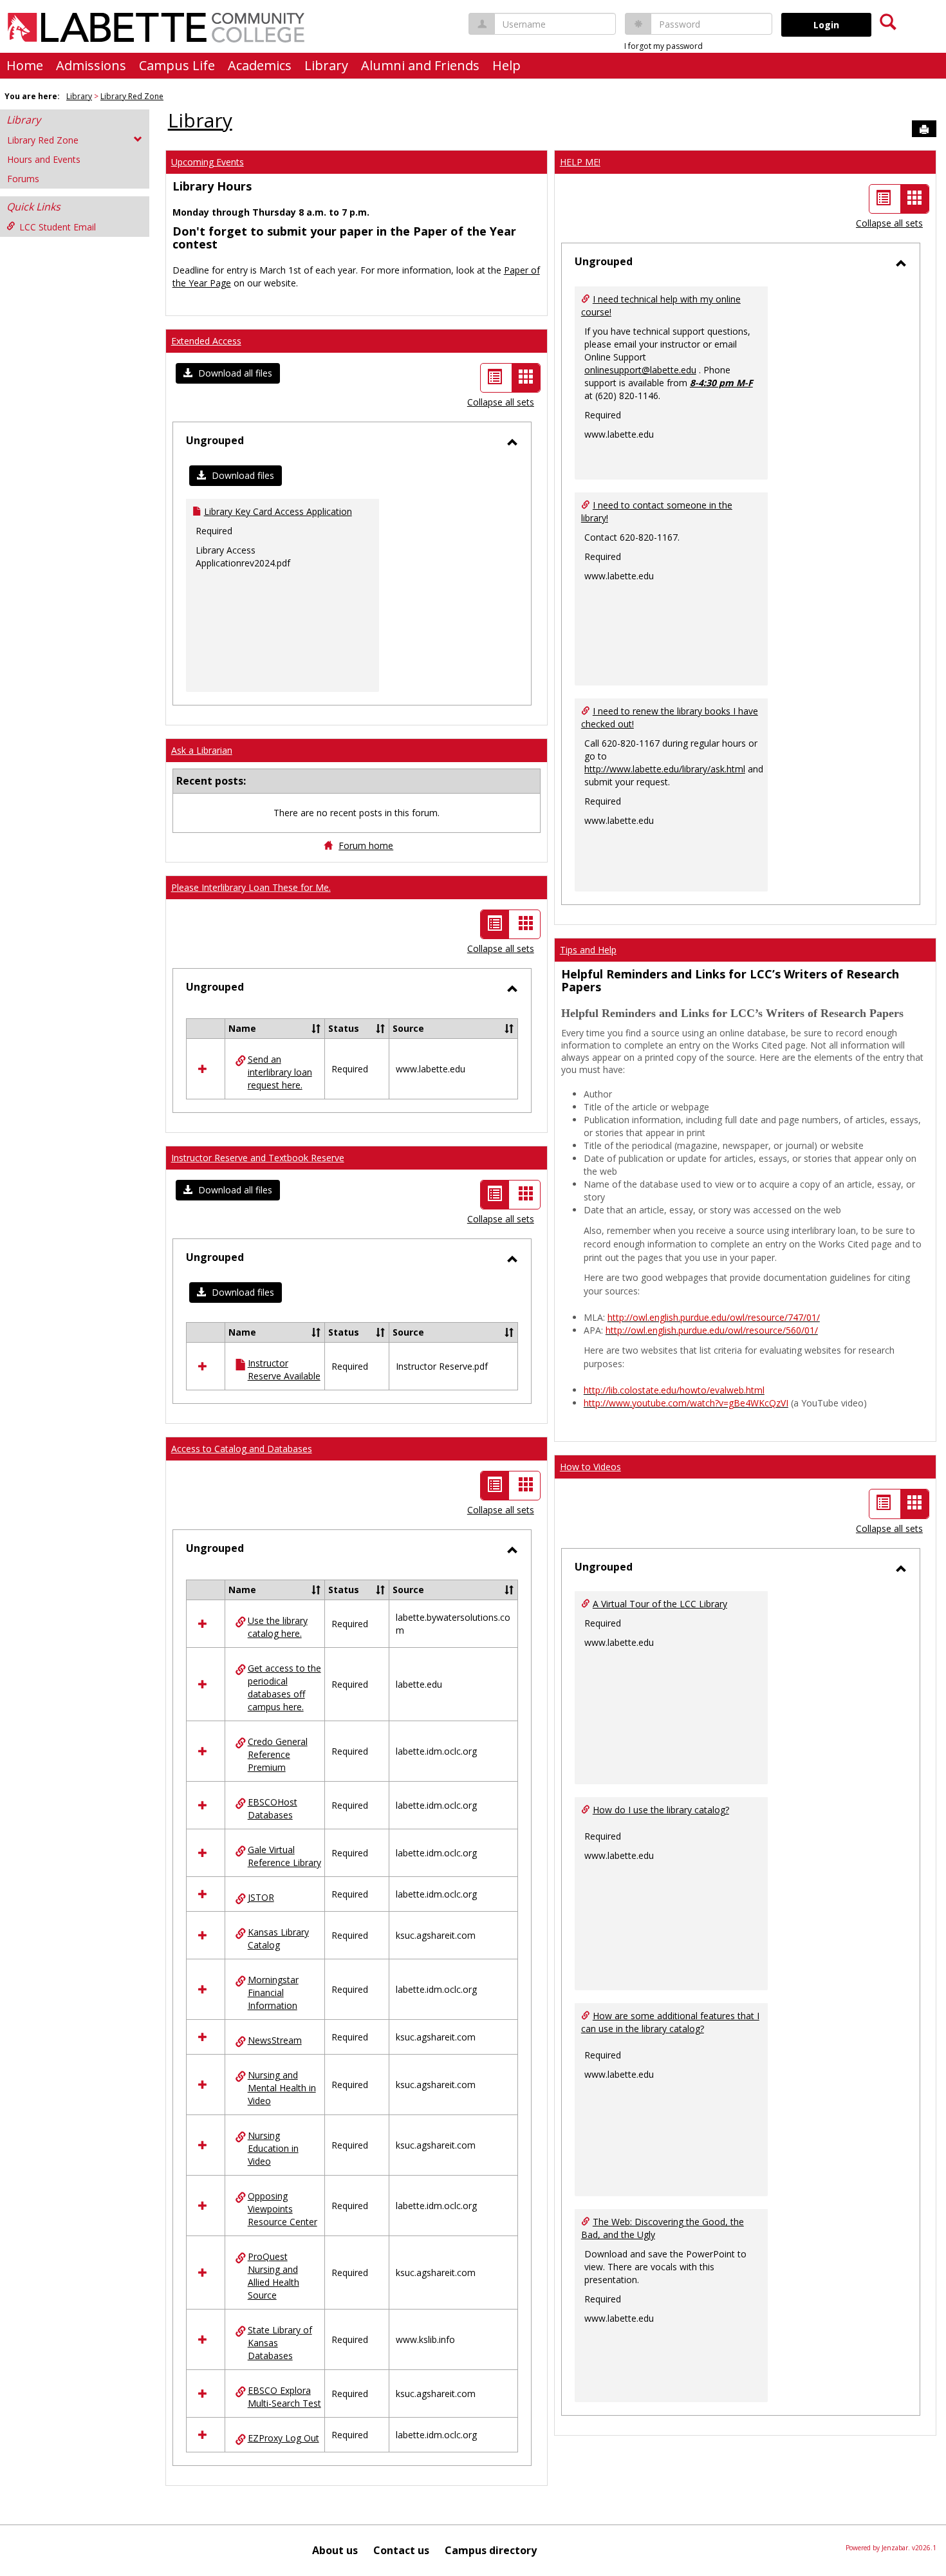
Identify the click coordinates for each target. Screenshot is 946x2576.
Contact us (401, 2550)
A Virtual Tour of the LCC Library (660, 1604)
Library (326, 65)
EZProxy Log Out (283, 2438)
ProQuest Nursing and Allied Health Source (274, 2276)
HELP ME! (580, 162)
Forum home (366, 845)
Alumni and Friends (420, 65)
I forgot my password (663, 46)
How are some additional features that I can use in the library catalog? (670, 2022)
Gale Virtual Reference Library (284, 1856)
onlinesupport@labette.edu (640, 370)
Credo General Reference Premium (278, 1754)
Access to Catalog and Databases (242, 1449)
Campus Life (177, 65)
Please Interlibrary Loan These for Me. (251, 887)
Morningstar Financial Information (273, 1993)
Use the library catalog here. (278, 1627)
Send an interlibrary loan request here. (280, 1072)
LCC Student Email (58, 227)
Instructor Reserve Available (284, 1369)
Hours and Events (44, 159)
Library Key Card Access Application (278, 511)
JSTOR (261, 1897)
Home (25, 65)
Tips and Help (588, 950)
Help (506, 65)
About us (335, 2550)
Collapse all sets (501, 402)
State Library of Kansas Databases (280, 2343)
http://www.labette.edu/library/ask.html (665, 769)
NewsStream (275, 2040)
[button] (228, 373)
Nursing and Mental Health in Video (282, 2088)
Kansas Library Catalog (278, 1938)
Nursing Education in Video (273, 2148)
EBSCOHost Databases (273, 1808)
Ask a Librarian (202, 750)
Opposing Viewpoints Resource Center (283, 2209)
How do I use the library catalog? (661, 1810)
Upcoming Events (208, 162)
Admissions (91, 65)
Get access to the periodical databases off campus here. (284, 1687)
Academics (260, 65)
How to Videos (590, 1467)
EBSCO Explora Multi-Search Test (284, 2397)
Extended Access (206, 341)
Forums (23, 179)
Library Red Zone (132, 96)
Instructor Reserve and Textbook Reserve (258, 1158)
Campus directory (491, 2550)
